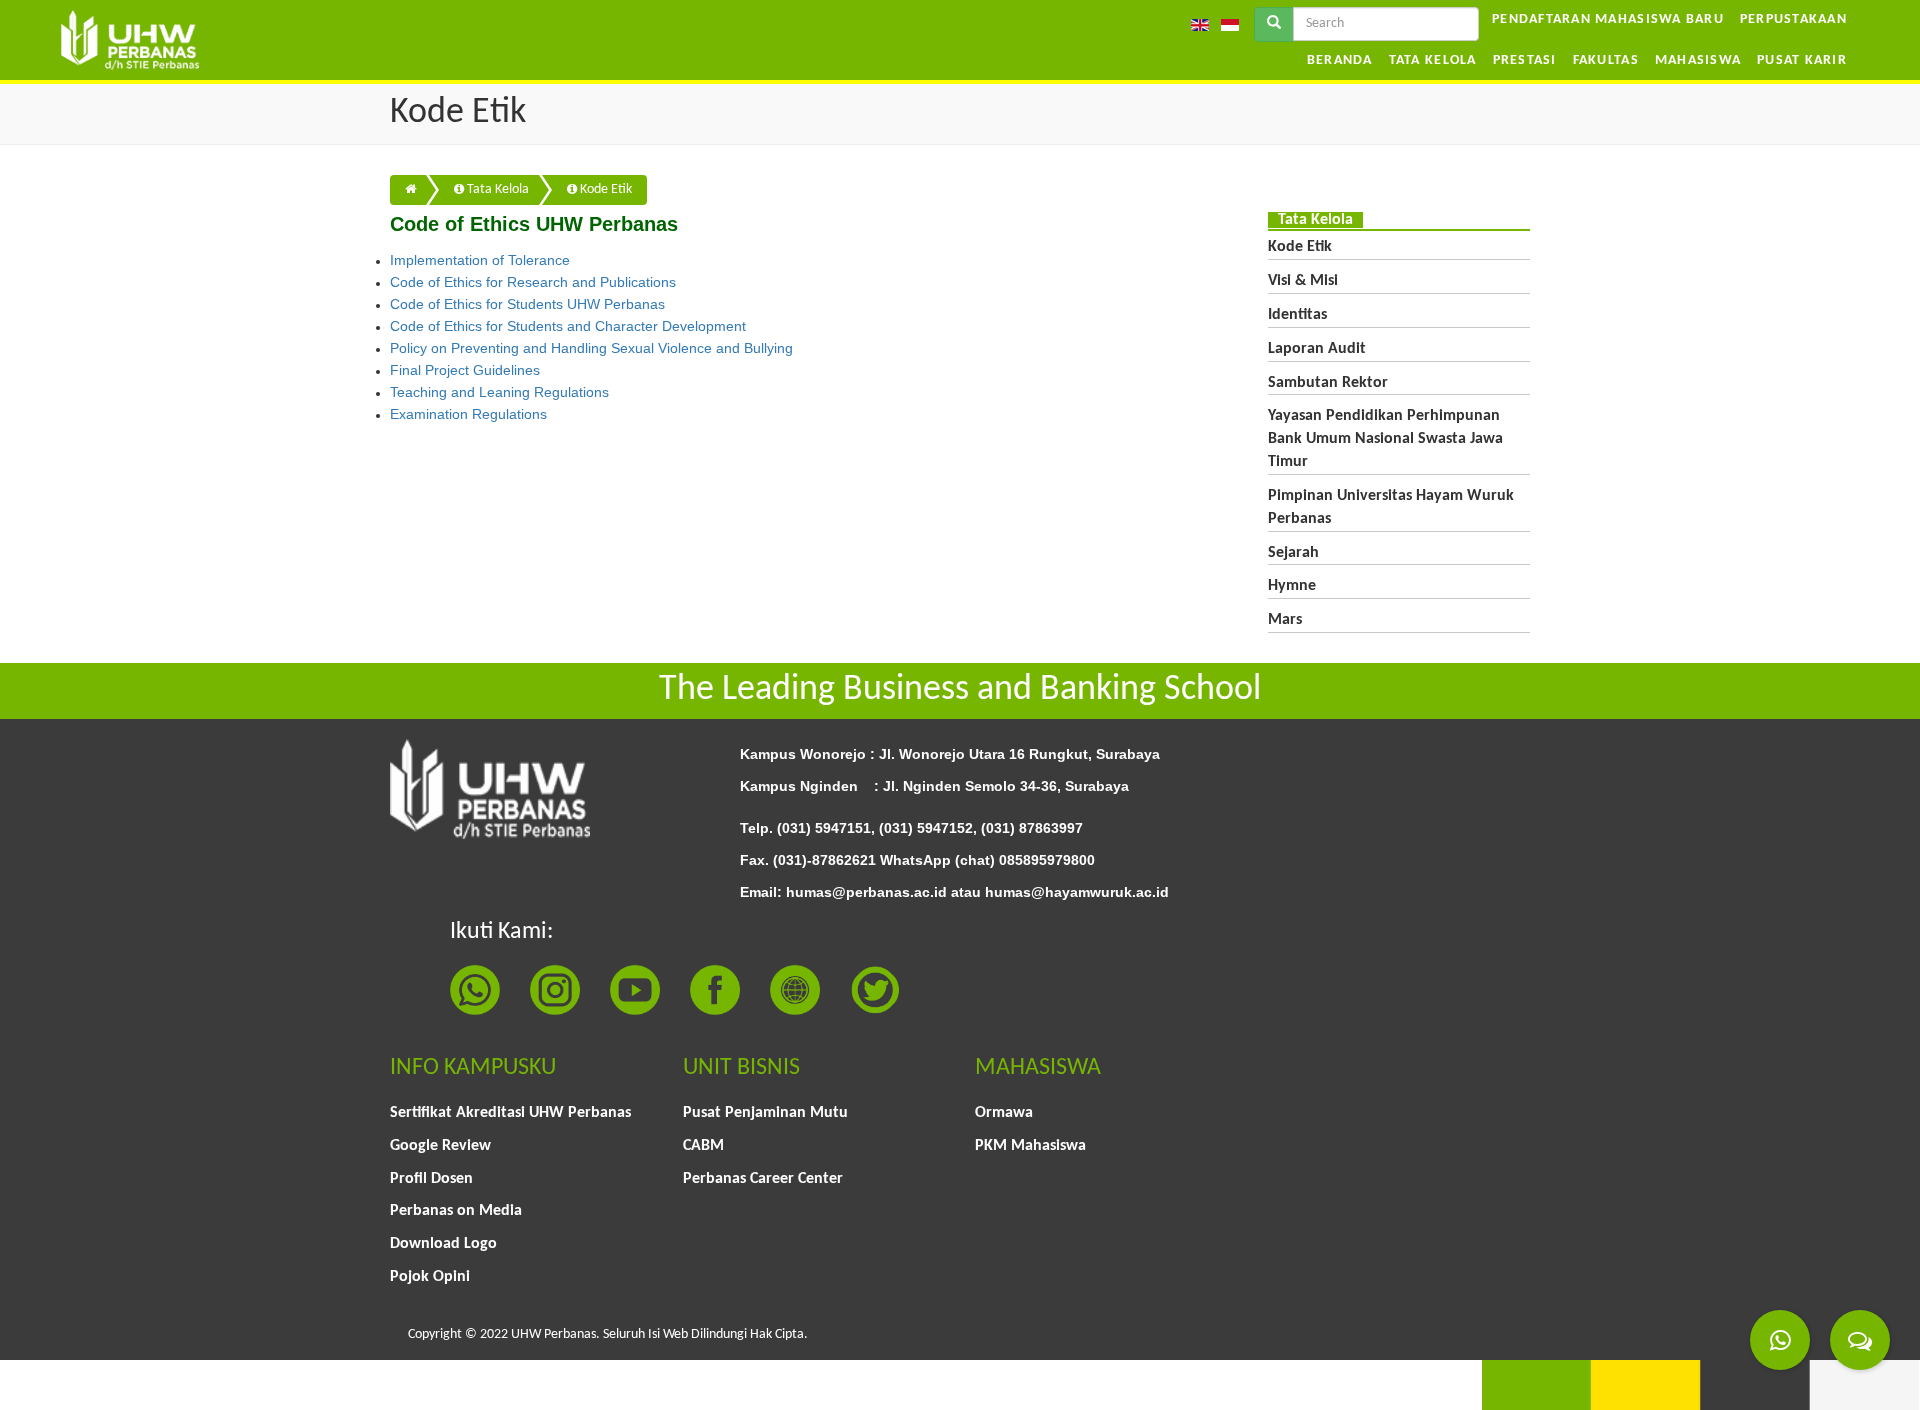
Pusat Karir (1802, 60)
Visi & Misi (1303, 281)
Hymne (1292, 586)
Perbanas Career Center (763, 1179)
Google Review (440, 1146)
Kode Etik (604, 189)
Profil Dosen (431, 1179)
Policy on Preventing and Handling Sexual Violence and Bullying (591, 348)
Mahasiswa (1698, 60)
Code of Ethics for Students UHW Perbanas (527, 304)
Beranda (1340, 60)
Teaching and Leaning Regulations (499, 392)
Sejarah (1293, 553)
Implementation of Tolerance (480, 260)
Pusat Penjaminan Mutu (765, 1113)
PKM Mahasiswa (1030, 1146)
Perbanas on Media (456, 1211)
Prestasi (1525, 60)
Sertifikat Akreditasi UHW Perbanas (510, 1113)
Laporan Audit (1317, 349)
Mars (1285, 620)
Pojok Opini (430, 1277)
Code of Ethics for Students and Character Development (568, 326)
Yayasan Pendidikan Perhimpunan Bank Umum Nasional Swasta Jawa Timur (1385, 439)
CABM (703, 1146)
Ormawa (1004, 1113)
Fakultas (1606, 60)
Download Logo (443, 1244)
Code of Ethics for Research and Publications (533, 282)
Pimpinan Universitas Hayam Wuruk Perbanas (1391, 507)
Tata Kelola (1433, 60)
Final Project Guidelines (465, 370)
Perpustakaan (1793, 19)
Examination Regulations (468, 414)
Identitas (1297, 315)
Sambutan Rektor (1328, 383)
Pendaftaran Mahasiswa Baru (1608, 19)
